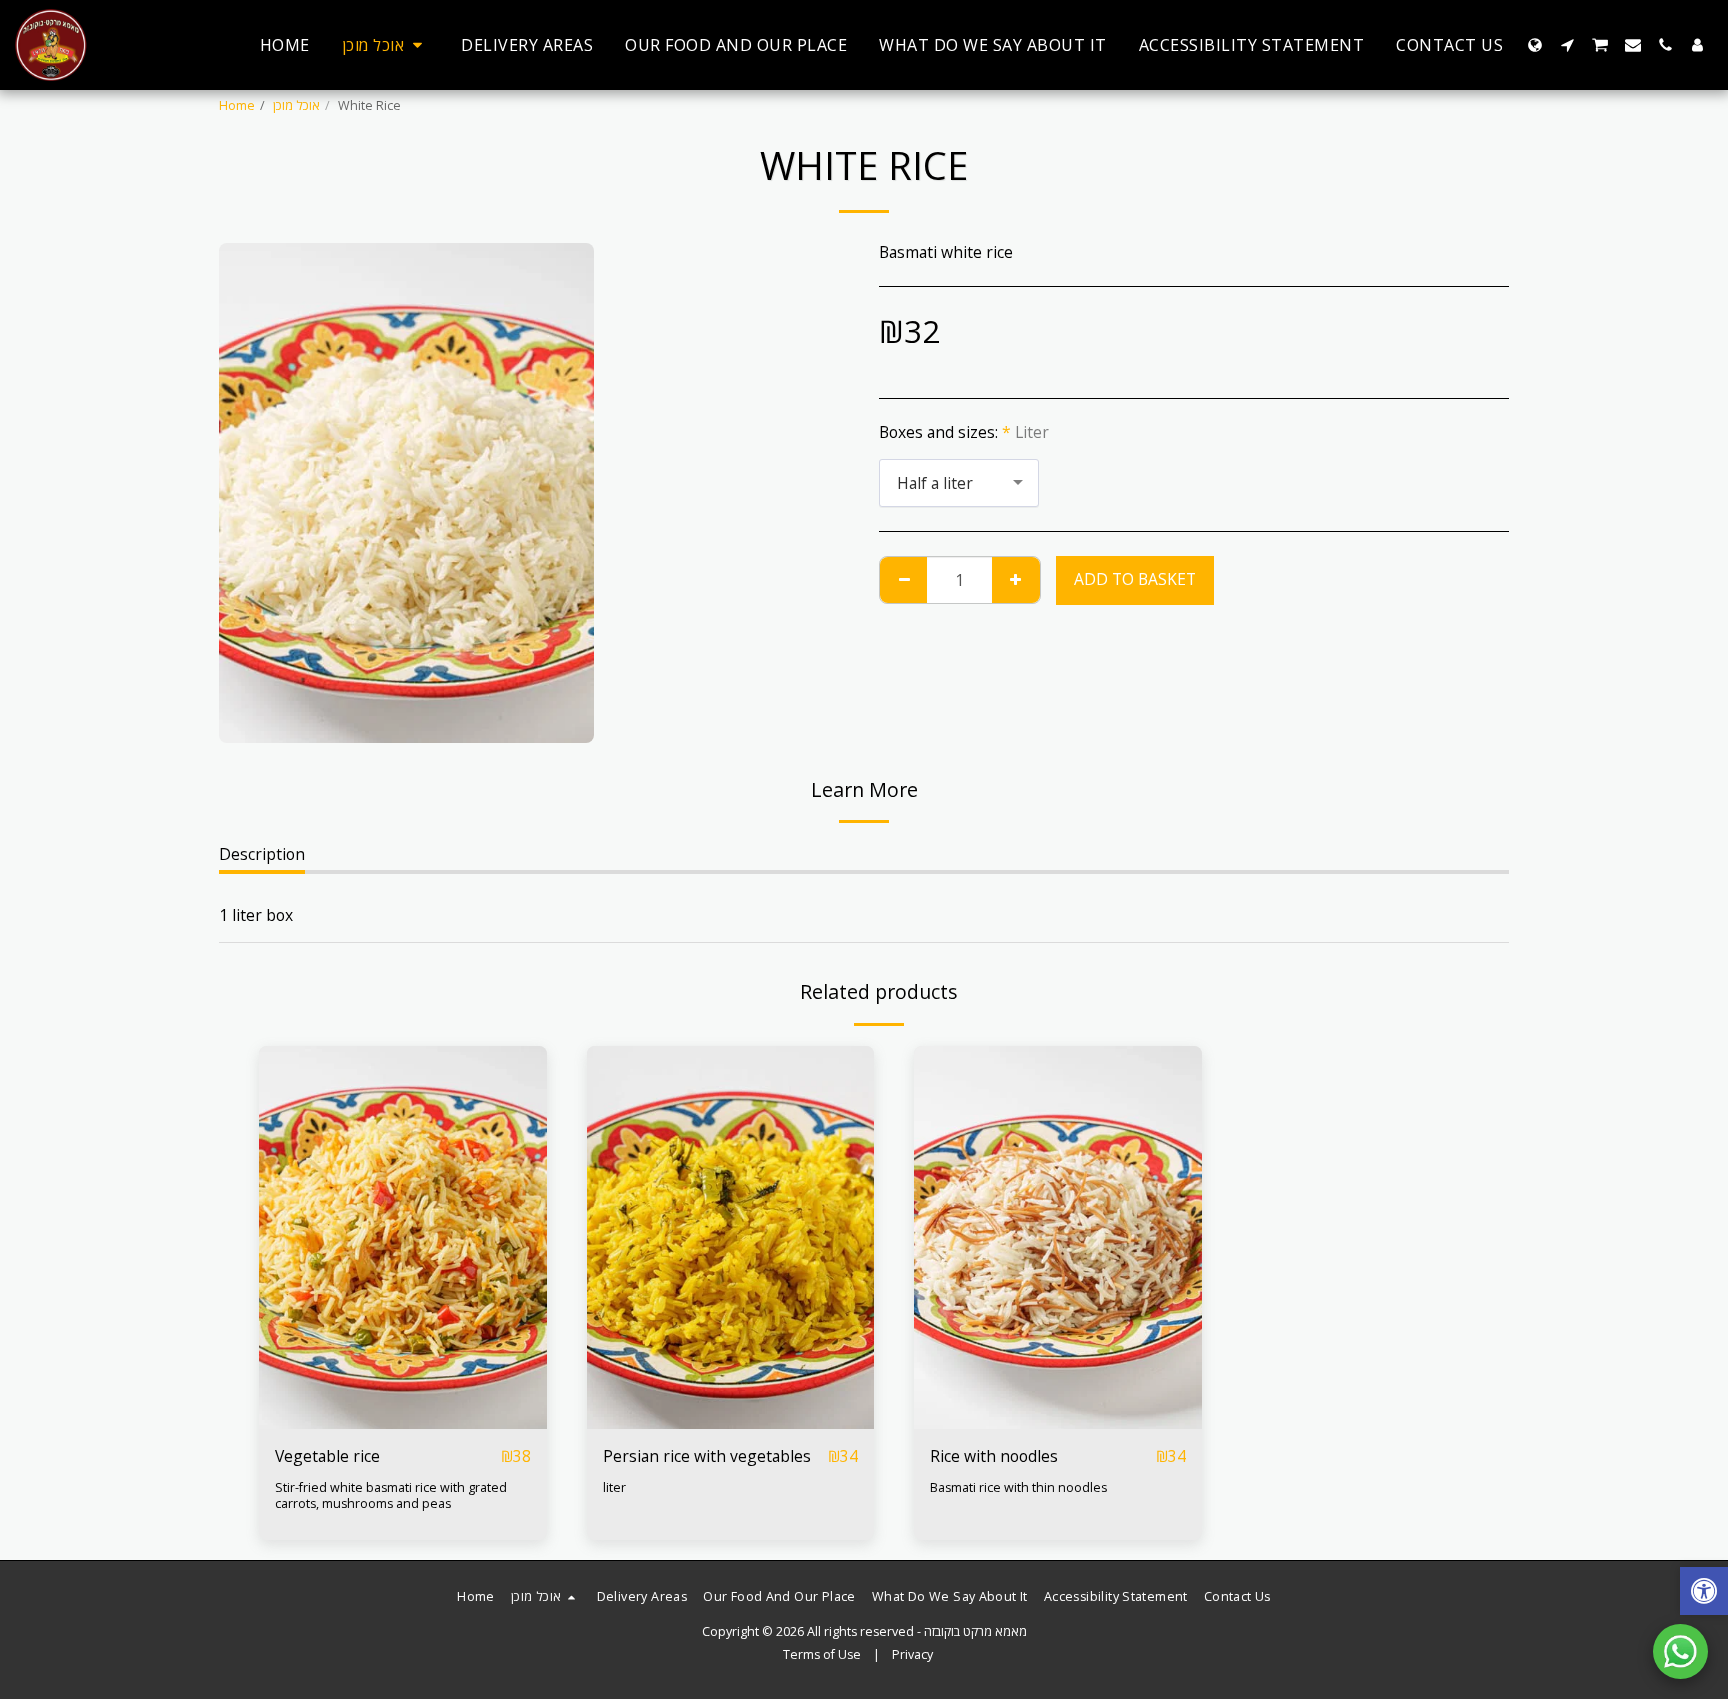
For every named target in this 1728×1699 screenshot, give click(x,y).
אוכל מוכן (296, 105)
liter (614, 1487)
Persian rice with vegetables (707, 1456)
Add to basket (408, 1419)
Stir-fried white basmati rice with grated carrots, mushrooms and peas (391, 1495)
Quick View (403, 1382)
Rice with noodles (994, 1456)
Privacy (912, 1654)
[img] (403, 1237)
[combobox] (959, 483)
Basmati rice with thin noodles (1018, 1487)
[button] (1567, 45)
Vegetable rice (327, 1456)
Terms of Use (822, 1654)
